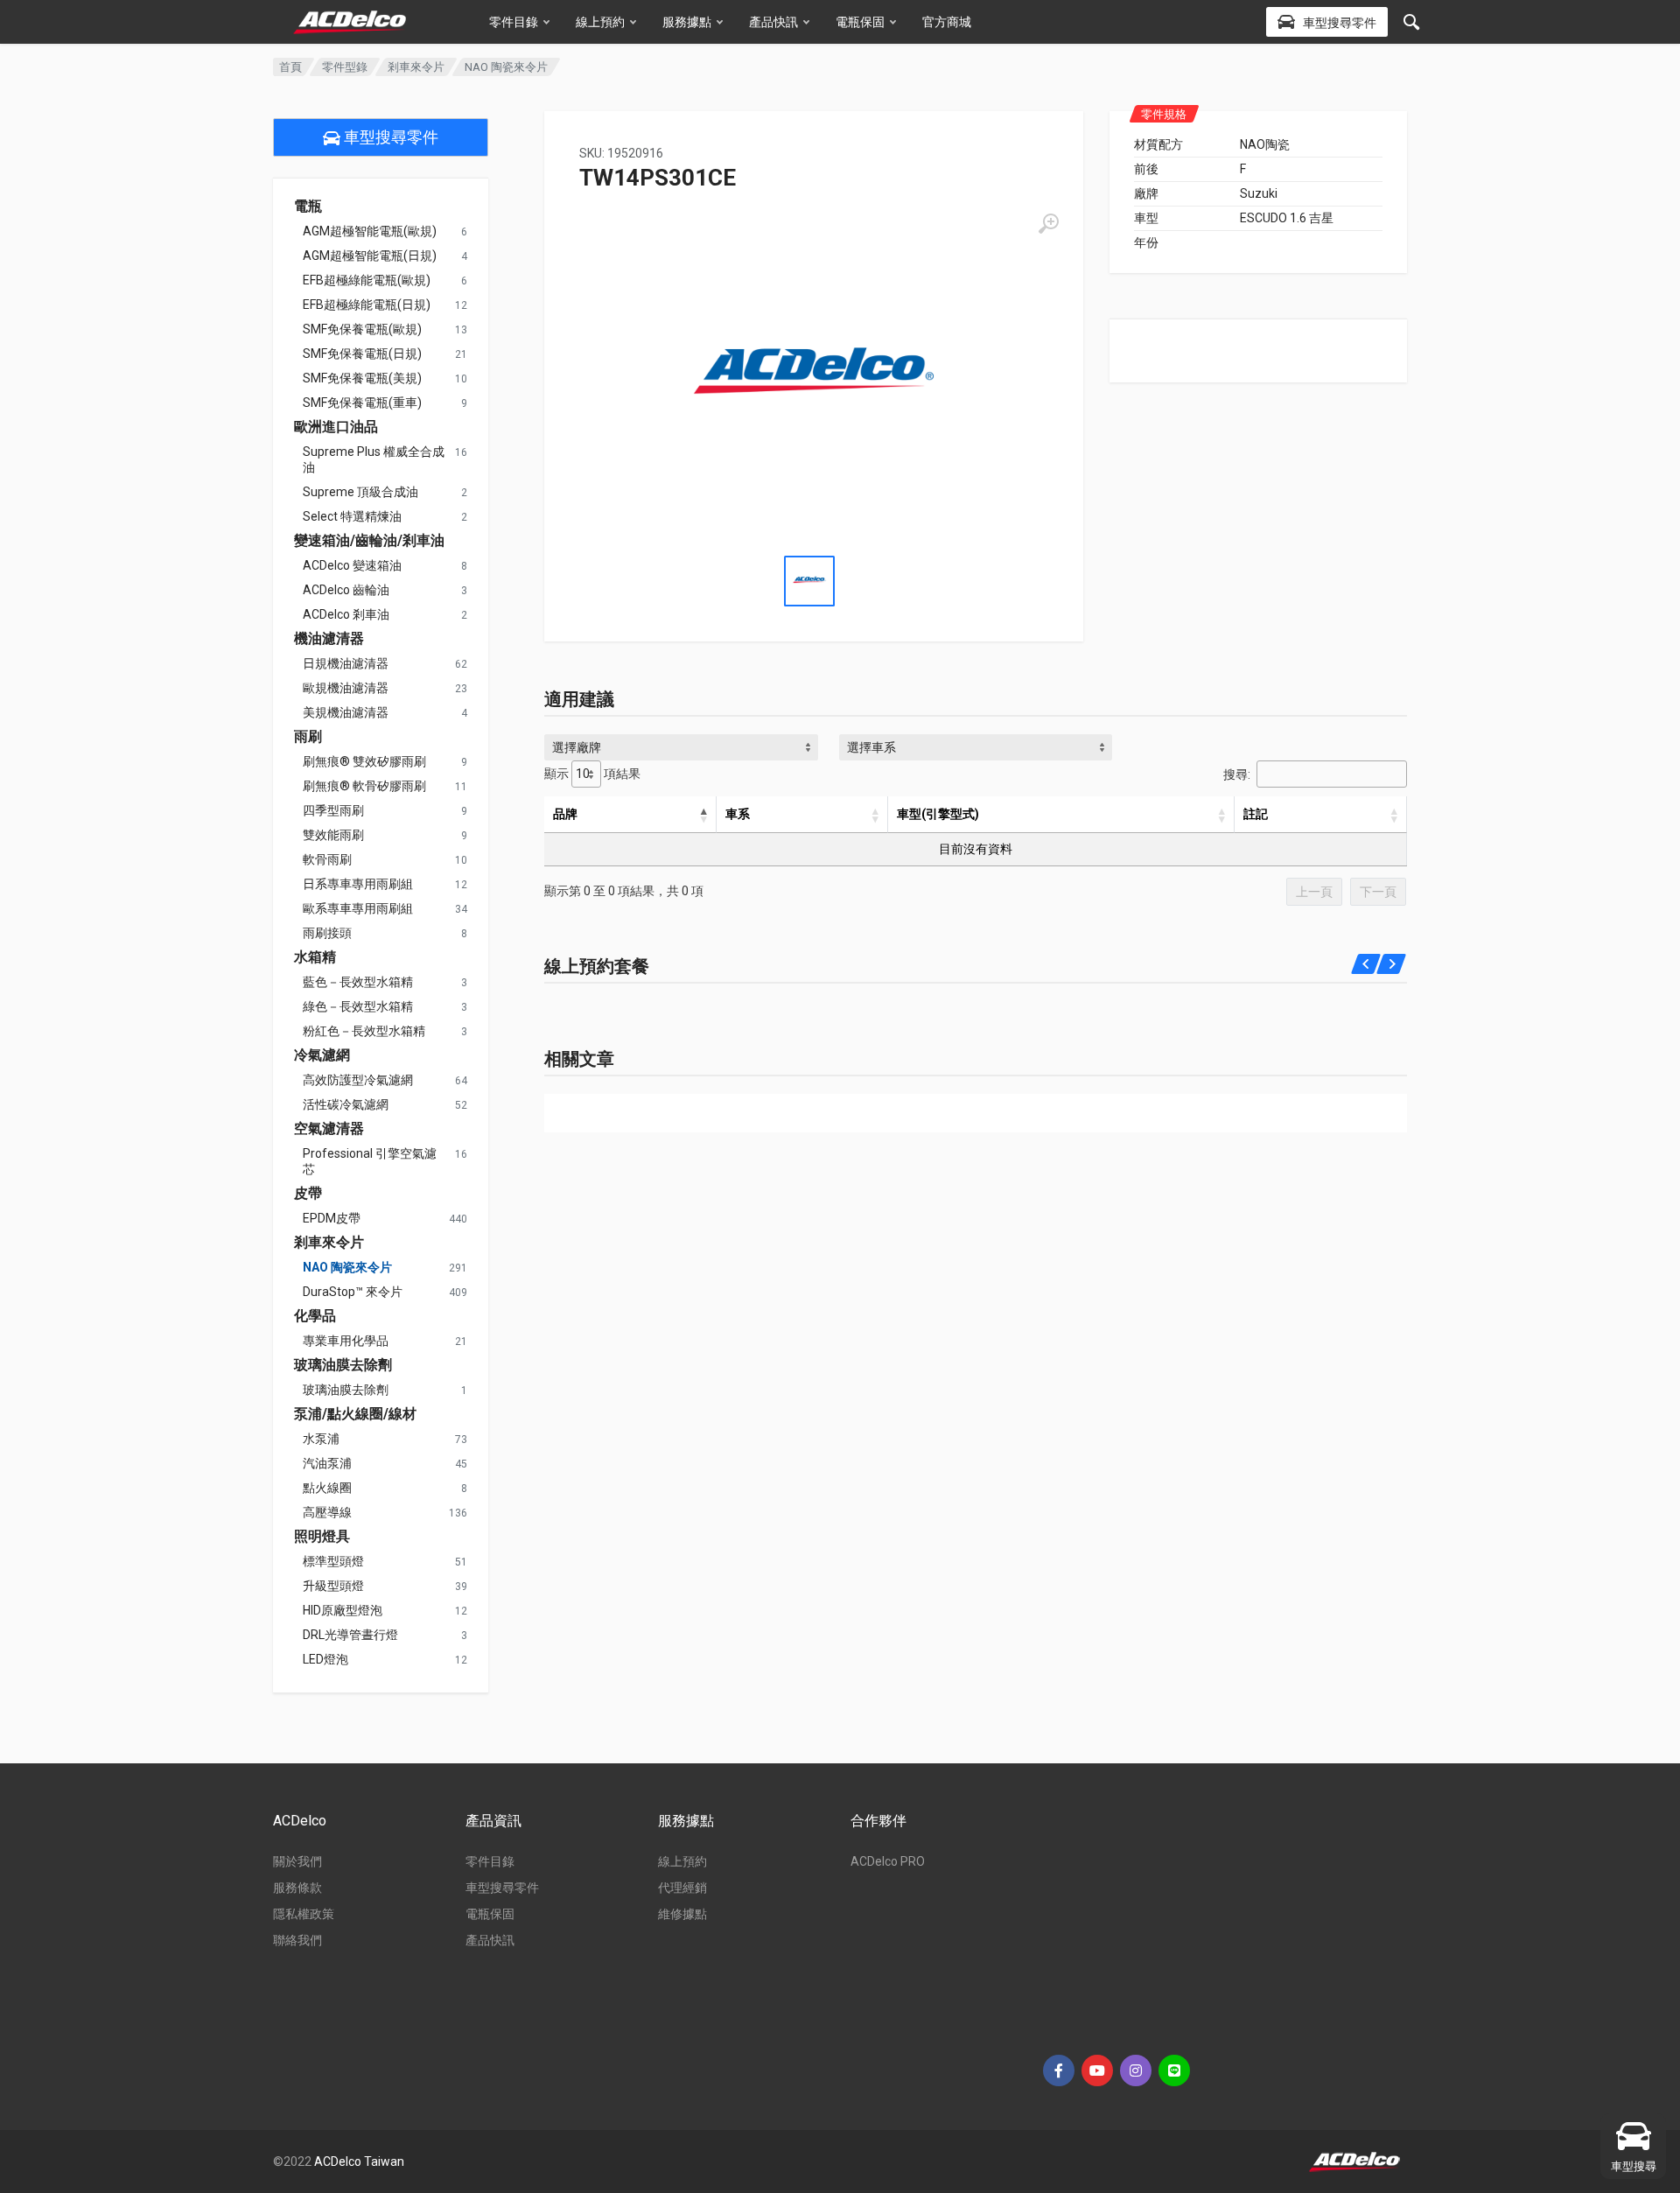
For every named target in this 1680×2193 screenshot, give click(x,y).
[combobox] (681, 747)
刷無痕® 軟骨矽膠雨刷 (364, 786)
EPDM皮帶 (332, 1218)
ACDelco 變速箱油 (352, 565)
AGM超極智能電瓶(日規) (370, 256)
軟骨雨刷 (327, 859)
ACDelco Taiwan (359, 2161)
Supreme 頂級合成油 (360, 492)
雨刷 (308, 737)
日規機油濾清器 (346, 663)
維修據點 (682, 1914)
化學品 (315, 1316)
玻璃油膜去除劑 (343, 1365)
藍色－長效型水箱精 (358, 982)
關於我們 (297, 1861)
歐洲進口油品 (336, 427)
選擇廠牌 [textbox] (577, 747)
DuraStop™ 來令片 (353, 1292)
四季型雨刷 (333, 810)
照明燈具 (322, 1537)
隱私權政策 (304, 1914)
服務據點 (687, 22)
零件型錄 (345, 67)
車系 (738, 814)
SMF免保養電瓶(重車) (362, 403)
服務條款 (297, 1888)
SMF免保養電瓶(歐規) (362, 329)
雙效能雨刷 (333, 835)
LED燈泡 (325, 1659)
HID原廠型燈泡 (343, 1610)
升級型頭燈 (333, 1586)
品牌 (565, 814)
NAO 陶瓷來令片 (347, 1267)
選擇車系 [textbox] (871, 747)
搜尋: (1237, 774)
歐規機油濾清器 (346, 688)
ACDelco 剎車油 (346, 614)
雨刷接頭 (327, 933)
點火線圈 (327, 1488)
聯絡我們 (297, 1940)
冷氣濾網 (322, 1055)
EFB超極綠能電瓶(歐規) (367, 280)
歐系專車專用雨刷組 (358, 908)
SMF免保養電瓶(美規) (362, 378)
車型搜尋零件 (389, 137)
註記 (1256, 814)
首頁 (290, 67)
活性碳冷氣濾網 (346, 1104)
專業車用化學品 (346, 1341)
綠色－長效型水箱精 (358, 1006)
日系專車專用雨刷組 (358, 884)
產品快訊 (773, 22)
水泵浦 (321, 1439)
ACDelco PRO (888, 1861)
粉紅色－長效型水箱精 (364, 1031)
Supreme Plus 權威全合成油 (374, 459)
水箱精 (315, 957)
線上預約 (600, 22)
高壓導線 (327, 1512)
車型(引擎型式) (938, 814)
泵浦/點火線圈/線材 (355, 1414)
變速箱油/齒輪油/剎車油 (369, 541)
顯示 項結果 (592, 774)
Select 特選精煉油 (352, 516)
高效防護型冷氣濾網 (358, 1080)
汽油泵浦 (327, 1463)
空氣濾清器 (329, 1129)
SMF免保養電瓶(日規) (362, 354)
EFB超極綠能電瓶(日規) (367, 305)
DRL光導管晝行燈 (350, 1635)
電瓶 (308, 207)
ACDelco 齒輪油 (346, 590)
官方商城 (947, 22)
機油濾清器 (329, 639)
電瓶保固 (860, 22)
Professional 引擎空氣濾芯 (370, 1161)
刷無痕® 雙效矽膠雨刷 (364, 761)
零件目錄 (514, 22)
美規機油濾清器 (346, 712)
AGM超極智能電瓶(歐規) (370, 231)
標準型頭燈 (333, 1561)
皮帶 (308, 1194)
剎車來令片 (416, 67)
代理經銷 (682, 1888)
